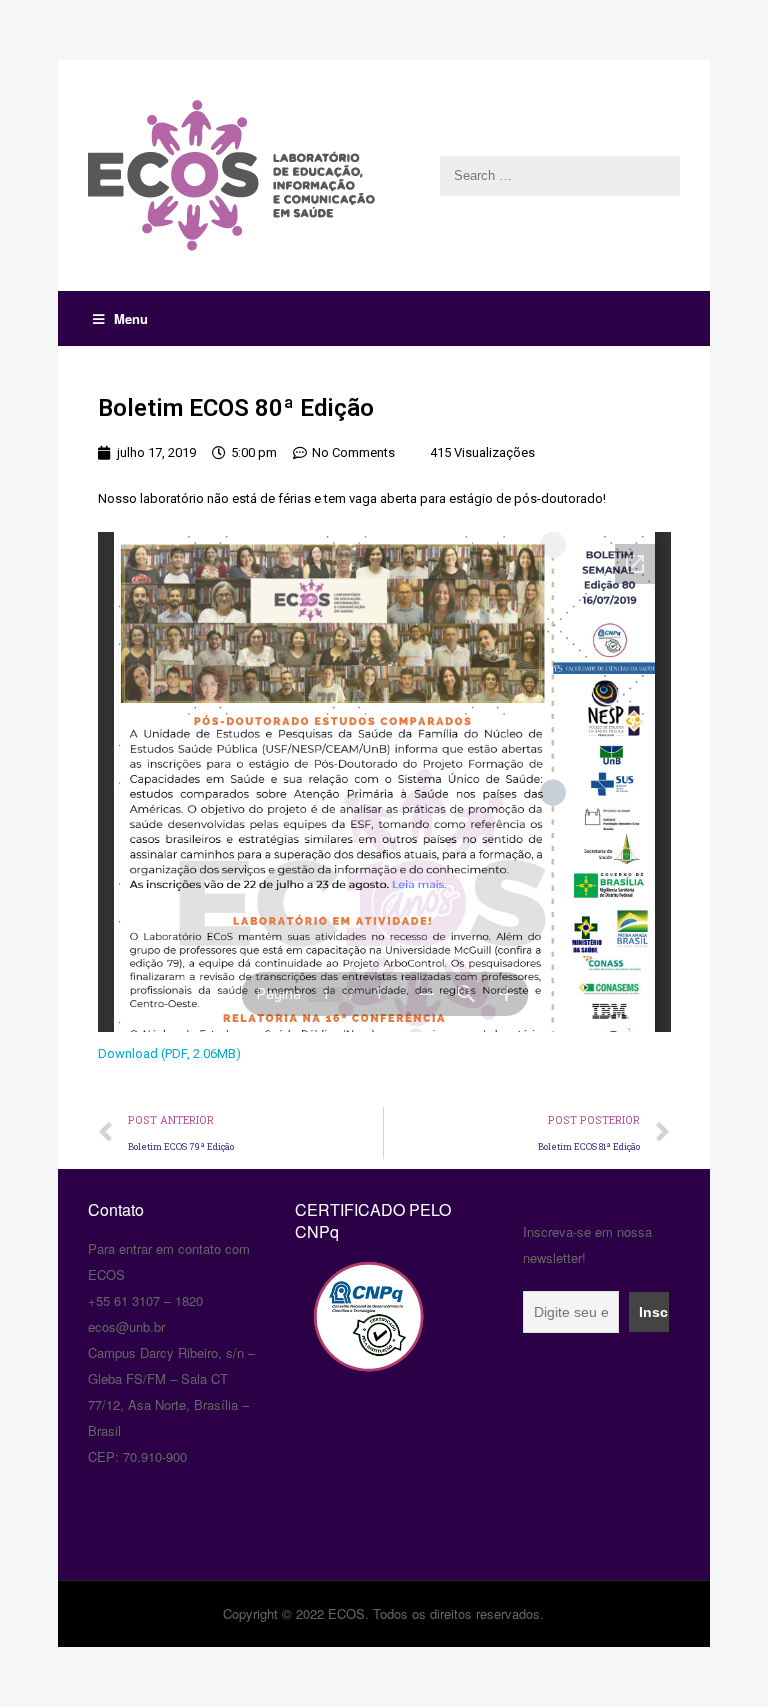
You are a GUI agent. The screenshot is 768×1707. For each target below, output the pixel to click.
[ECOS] (384, 175)
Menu (131, 318)
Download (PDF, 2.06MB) (169, 1053)
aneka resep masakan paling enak (90, 1172)
